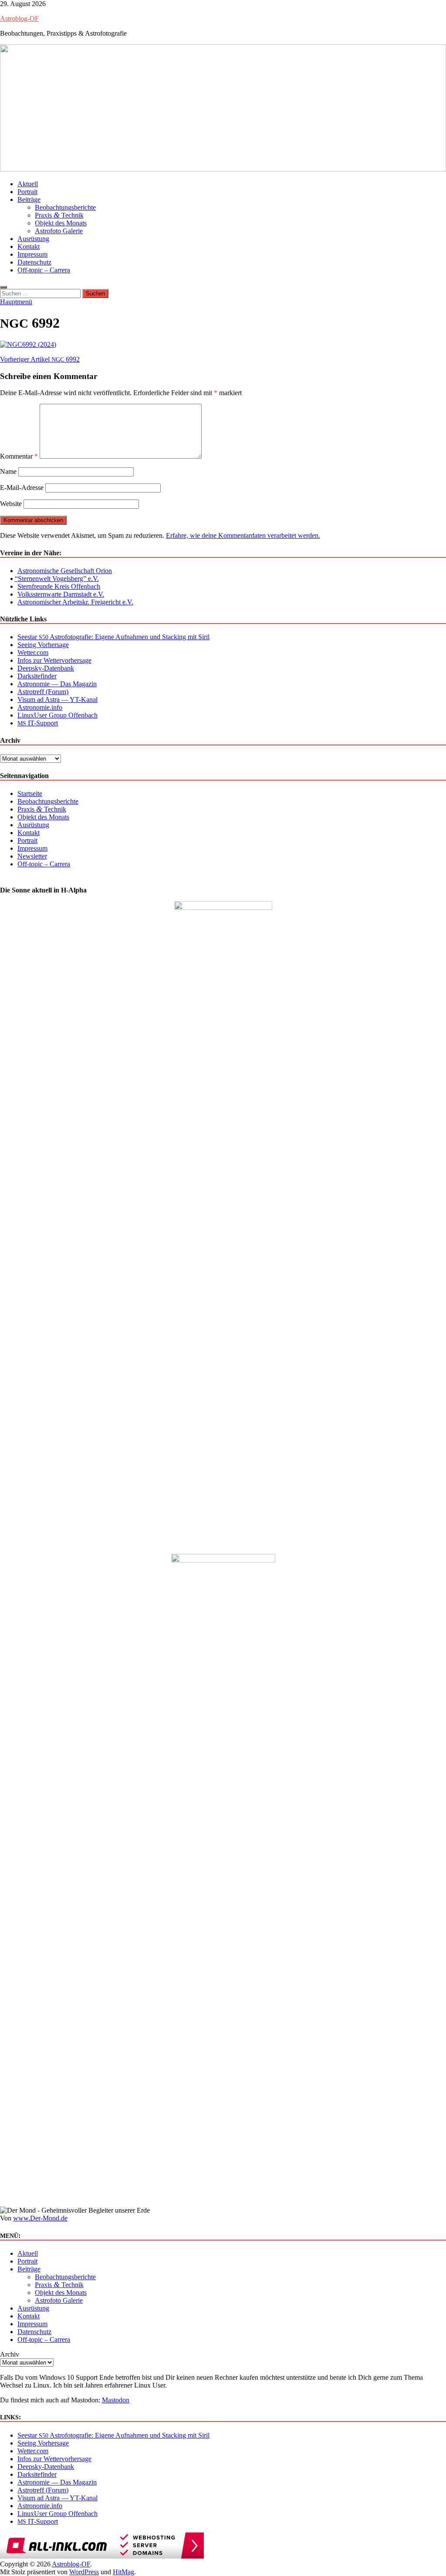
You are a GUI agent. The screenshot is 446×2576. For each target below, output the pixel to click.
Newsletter (32, 856)
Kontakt (29, 247)
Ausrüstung (33, 239)
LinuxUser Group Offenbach (57, 715)
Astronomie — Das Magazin (57, 684)
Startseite (30, 793)
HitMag (123, 2572)
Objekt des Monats (61, 223)
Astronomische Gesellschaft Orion (65, 571)
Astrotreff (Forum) (43, 692)
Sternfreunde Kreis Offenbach (59, 586)
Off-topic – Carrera (44, 270)
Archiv (10, 2354)
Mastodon (116, 2400)
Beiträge (29, 200)
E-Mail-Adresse (22, 488)
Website (11, 504)
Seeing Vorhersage (43, 645)
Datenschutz (34, 262)
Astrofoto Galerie (59, 231)
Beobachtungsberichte (65, 207)
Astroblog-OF (19, 18)
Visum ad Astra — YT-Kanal (57, 699)
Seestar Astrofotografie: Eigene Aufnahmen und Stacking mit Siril (113, 637)
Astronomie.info (40, 707)
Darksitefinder (37, 676)
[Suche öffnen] (3, 287)
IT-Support (38, 723)
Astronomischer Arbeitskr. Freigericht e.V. (75, 602)
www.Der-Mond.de (40, 2218)
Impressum (32, 254)
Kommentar (19, 456)
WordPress (84, 2572)
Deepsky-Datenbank (46, 668)
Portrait (27, 192)
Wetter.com (33, 652)
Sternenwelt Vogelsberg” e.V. (58, 579)
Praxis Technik (59, 215)
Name (8, 471)
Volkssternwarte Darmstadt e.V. (61, 594)
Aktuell (28, 184)
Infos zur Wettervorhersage (54, 660)
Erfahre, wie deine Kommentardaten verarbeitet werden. (243, 535)
